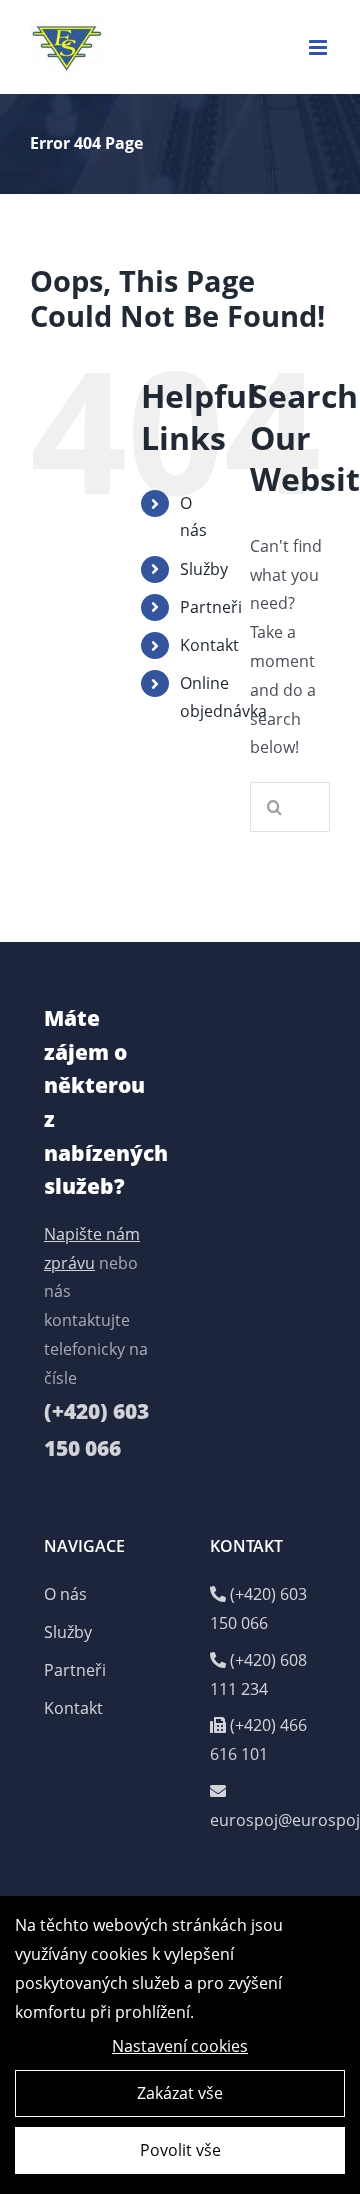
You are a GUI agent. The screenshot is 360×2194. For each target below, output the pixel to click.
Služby (204, 569)
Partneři (211, 607)
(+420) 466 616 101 (258, 1739)
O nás (65, 1594)
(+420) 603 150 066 (258, 1608)
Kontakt (209, 645)
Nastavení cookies (180, 2046)
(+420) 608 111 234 (258, 1674)
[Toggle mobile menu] (319, 47)
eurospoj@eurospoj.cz (263, 1820)
